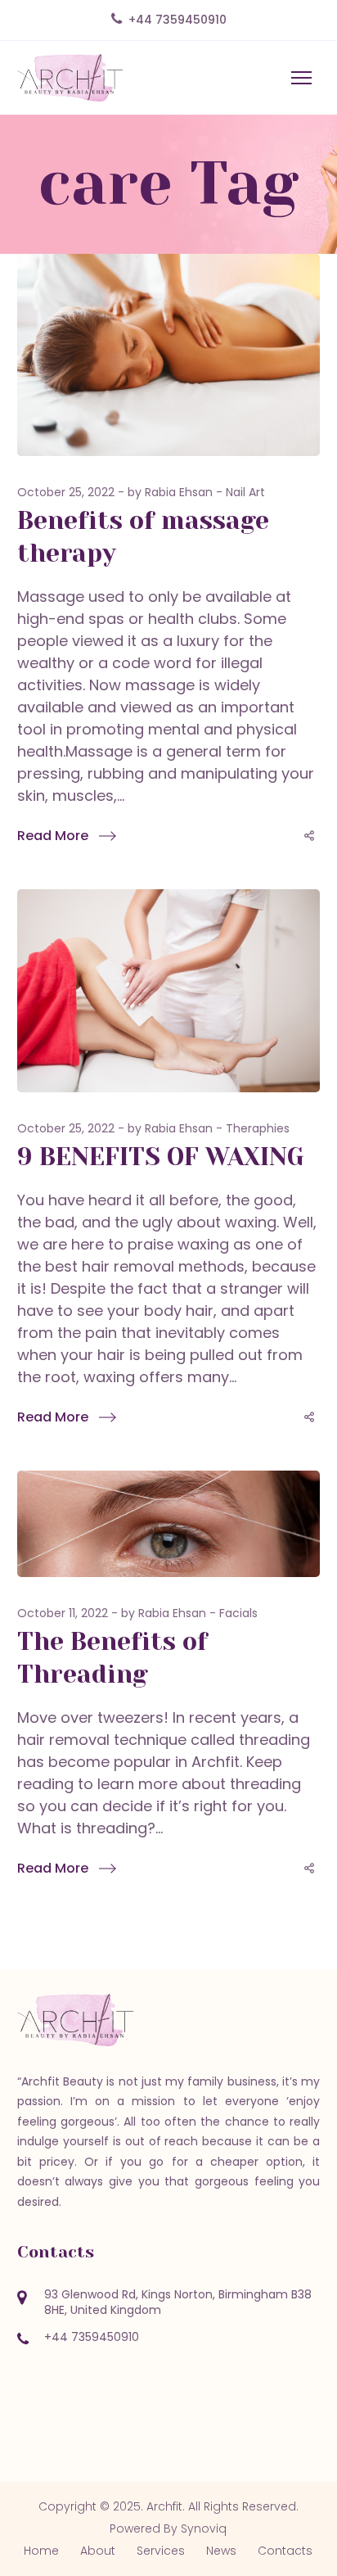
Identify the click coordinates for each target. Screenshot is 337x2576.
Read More (53, 836)
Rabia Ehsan (179, 492)
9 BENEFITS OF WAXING (161, 1157)
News (221, 2551)
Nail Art (245, 492)
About (98, 2551)
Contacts (285, 2551)
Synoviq (204, 2529)
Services (161, 2551)
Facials (238, 1613)
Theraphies (258, 1128)
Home (41, 2551)
